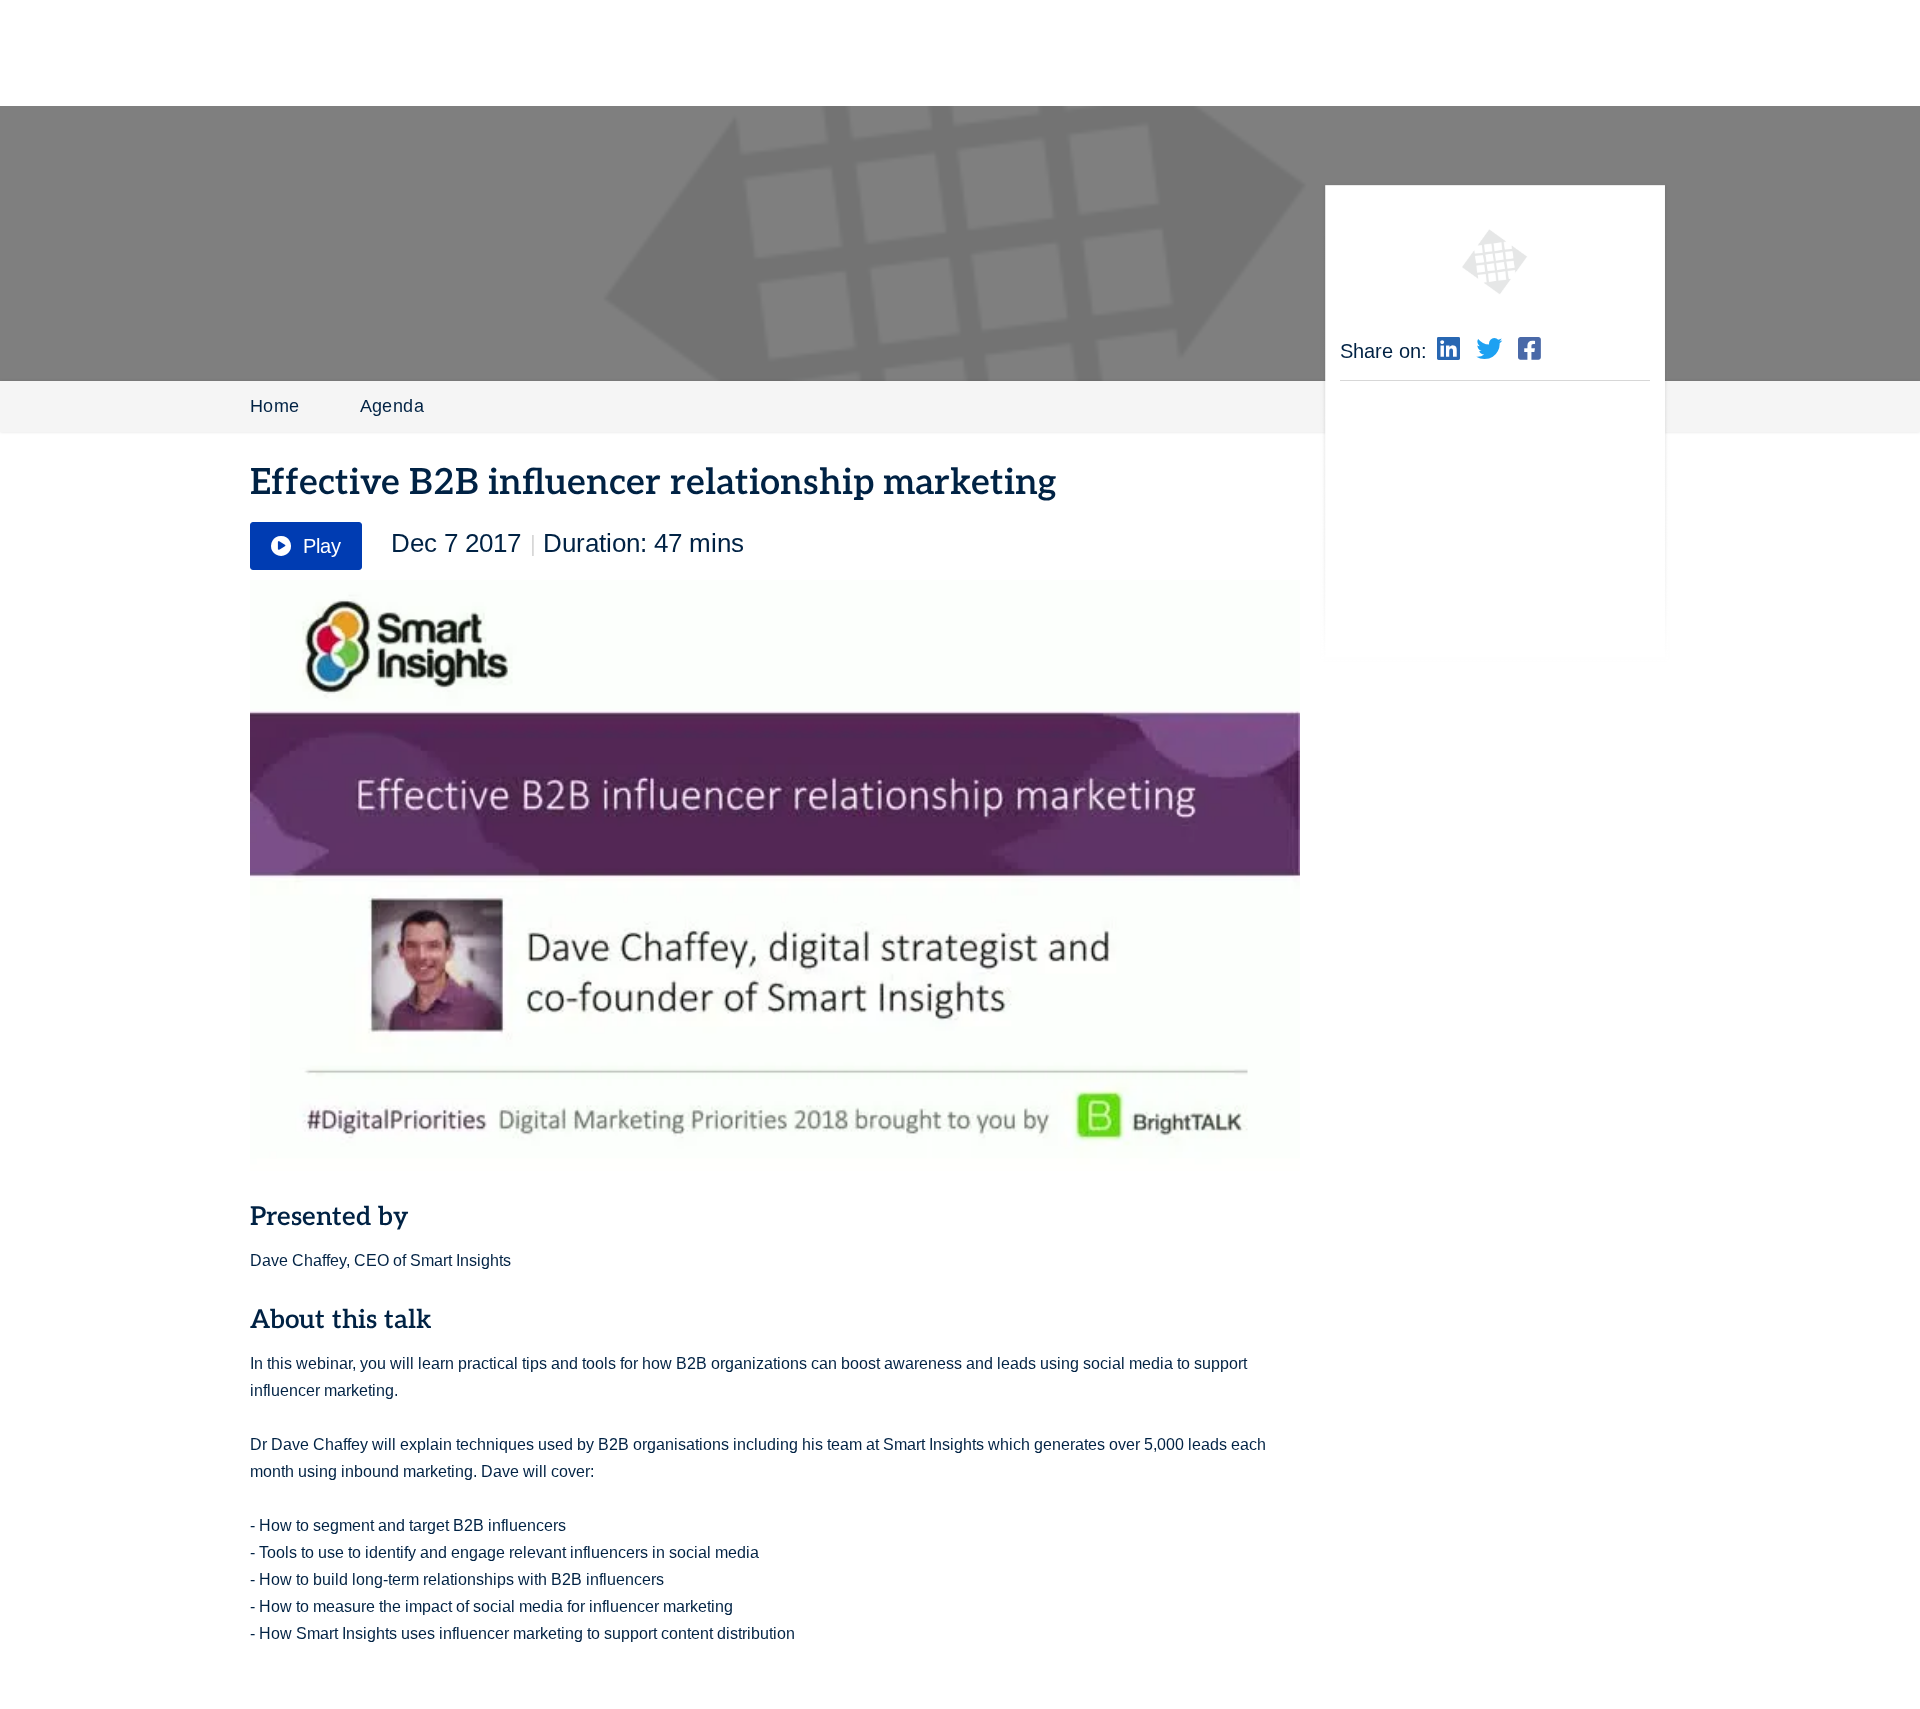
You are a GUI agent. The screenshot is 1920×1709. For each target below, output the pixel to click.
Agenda (392, 406)
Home (275, 406)
